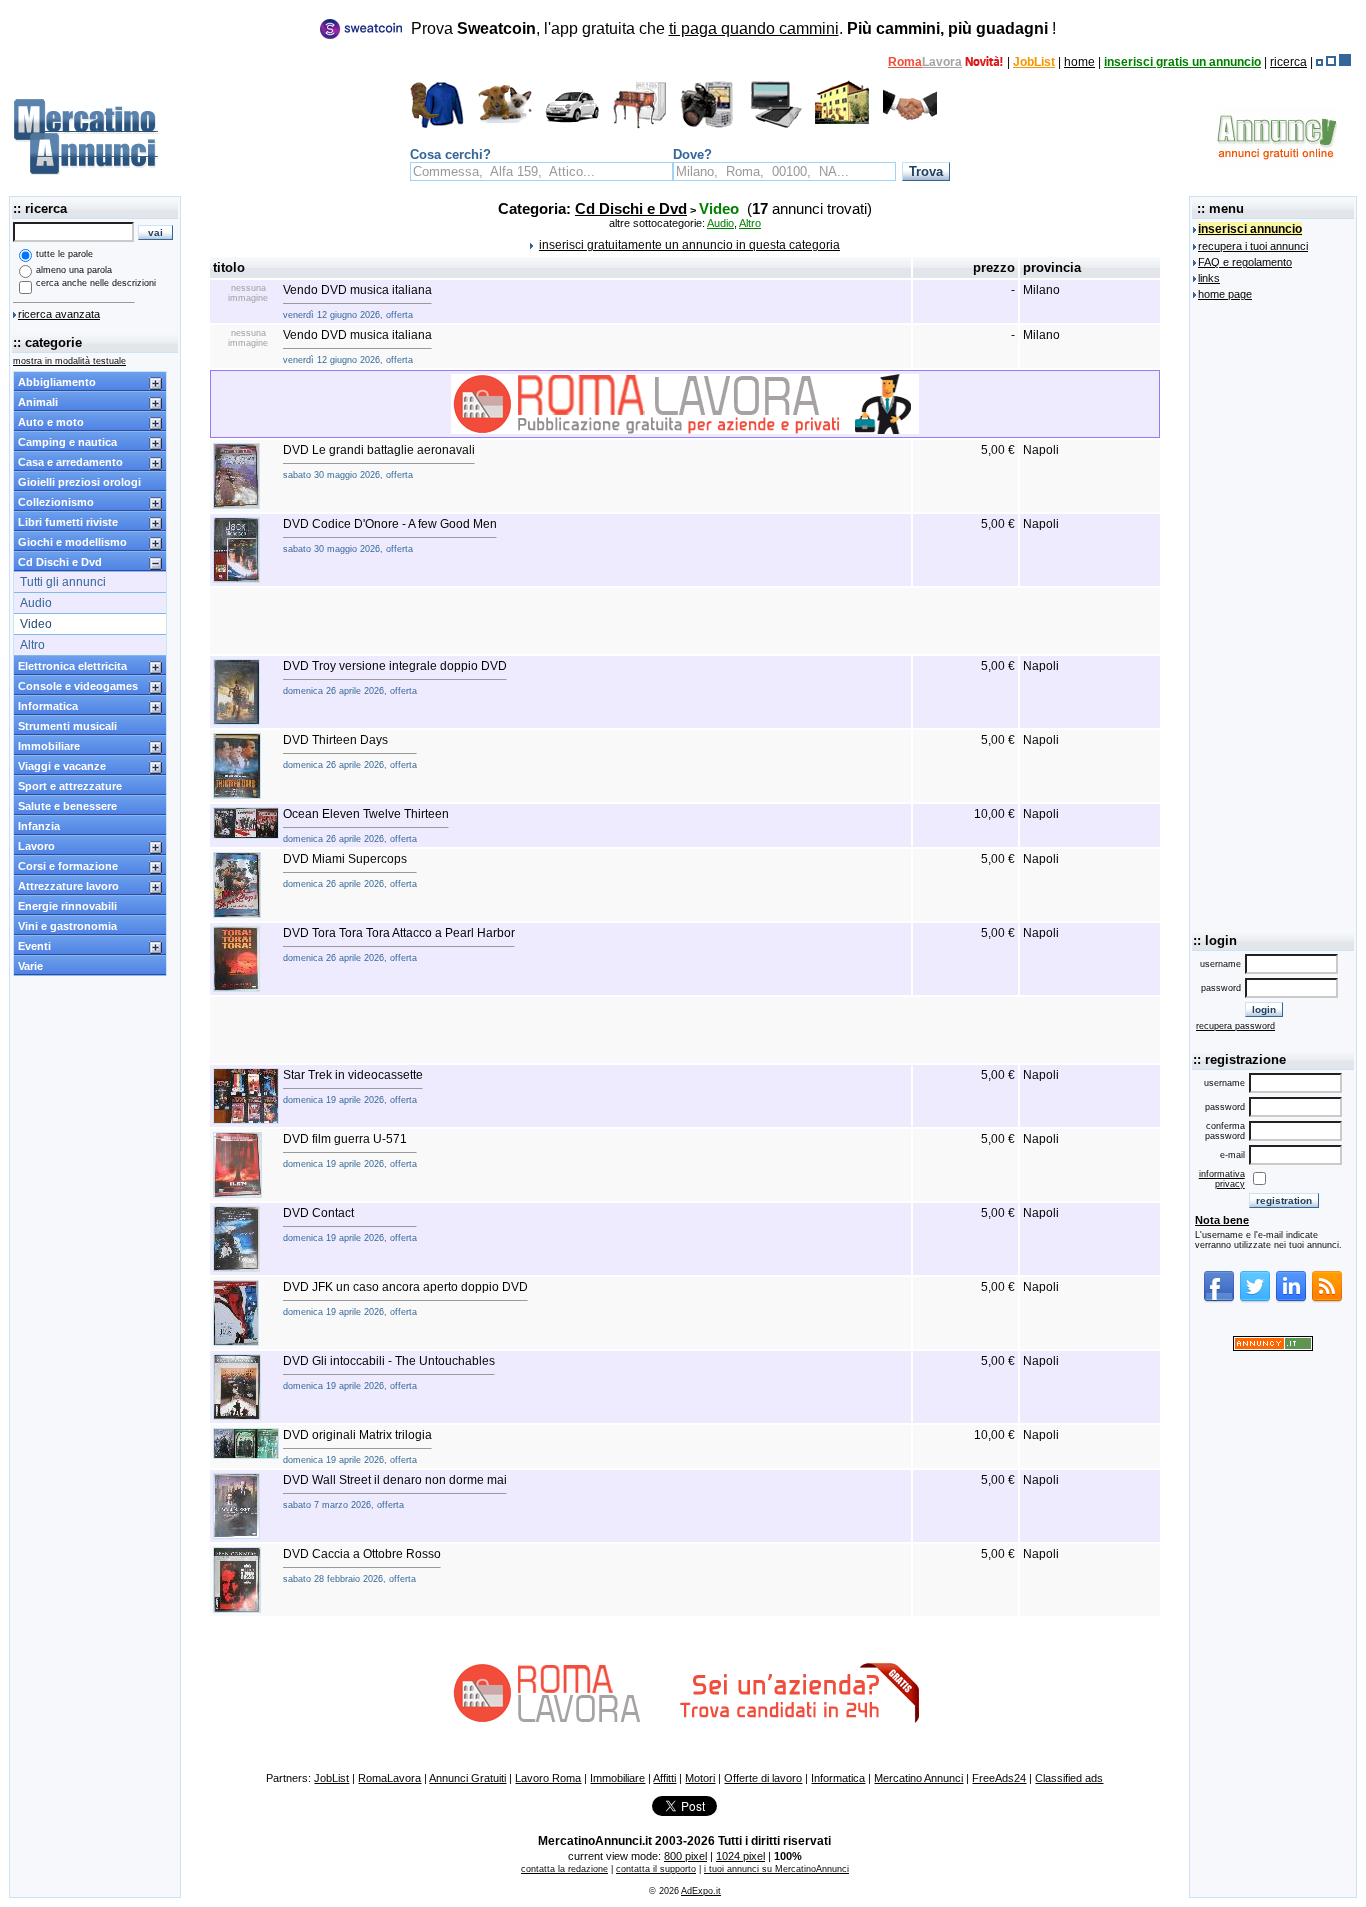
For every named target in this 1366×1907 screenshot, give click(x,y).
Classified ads (1069, 1778)
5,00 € (998, 450)
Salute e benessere (67, 806)
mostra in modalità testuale (69, 361)
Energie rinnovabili (67, 906)
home (1079, 62)
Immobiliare (49, 746)
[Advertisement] (685, 621)
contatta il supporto (656, 1869)
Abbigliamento (57, 382)
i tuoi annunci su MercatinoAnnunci (776, 1869)
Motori (700, 1778)
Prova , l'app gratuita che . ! (733, 28)
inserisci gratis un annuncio (1182, 62)
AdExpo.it (701, 1891)
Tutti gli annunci (63, 582)
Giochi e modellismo (72, 542)
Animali (38, 402)
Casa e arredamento (70, 462)
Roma (905, 62)
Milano (1041, 290)
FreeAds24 (999, 1778)
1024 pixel (740, 1856)
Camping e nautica (67, 442)
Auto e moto (51, 422)
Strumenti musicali (67, 726)
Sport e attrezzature (70, 786)
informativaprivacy (1222, 1179)
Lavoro (36, 846)
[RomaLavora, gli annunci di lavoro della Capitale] (984, 62)
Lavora (942, 62)
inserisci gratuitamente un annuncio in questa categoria (689, 245)
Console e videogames (78, 686)
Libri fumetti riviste (68, 522)
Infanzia (39, 826)
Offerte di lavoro (763, 1778)
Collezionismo (56, 502)
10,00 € (994, 814)
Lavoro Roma (548, 1778)
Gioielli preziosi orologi (79, 482)
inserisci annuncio (1250, 229)
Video (36, 624)
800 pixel (685, 1856)
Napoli (1041, 450)
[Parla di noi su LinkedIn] (1291, 1299)
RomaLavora (389, 1778)
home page (1225, 294)
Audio (36, 603)
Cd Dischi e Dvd (60, 562)
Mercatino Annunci (918, 1778)
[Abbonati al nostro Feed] (1327, 1299)
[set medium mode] (1331, 62)
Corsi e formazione (68, 866)
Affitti (664, 1778)
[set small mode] (1319, 62)
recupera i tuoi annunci (1253, 246)
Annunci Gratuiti (467, 1778)
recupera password (1235, 1026)
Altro (32, 645)
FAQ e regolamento (1245, 262)
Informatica (48, 706)
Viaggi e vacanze (62, 766)
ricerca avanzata (59, 314)
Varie (30, 966)
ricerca (1288, 62)
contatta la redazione (564, 1869)
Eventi (34, 946)
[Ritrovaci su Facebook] (1219, 1299)
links (1209, 278)
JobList (1034, 62)
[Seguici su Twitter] (1255, 1299)
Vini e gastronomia (67, 926)
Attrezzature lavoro (68, 886)
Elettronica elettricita (72, 666)
